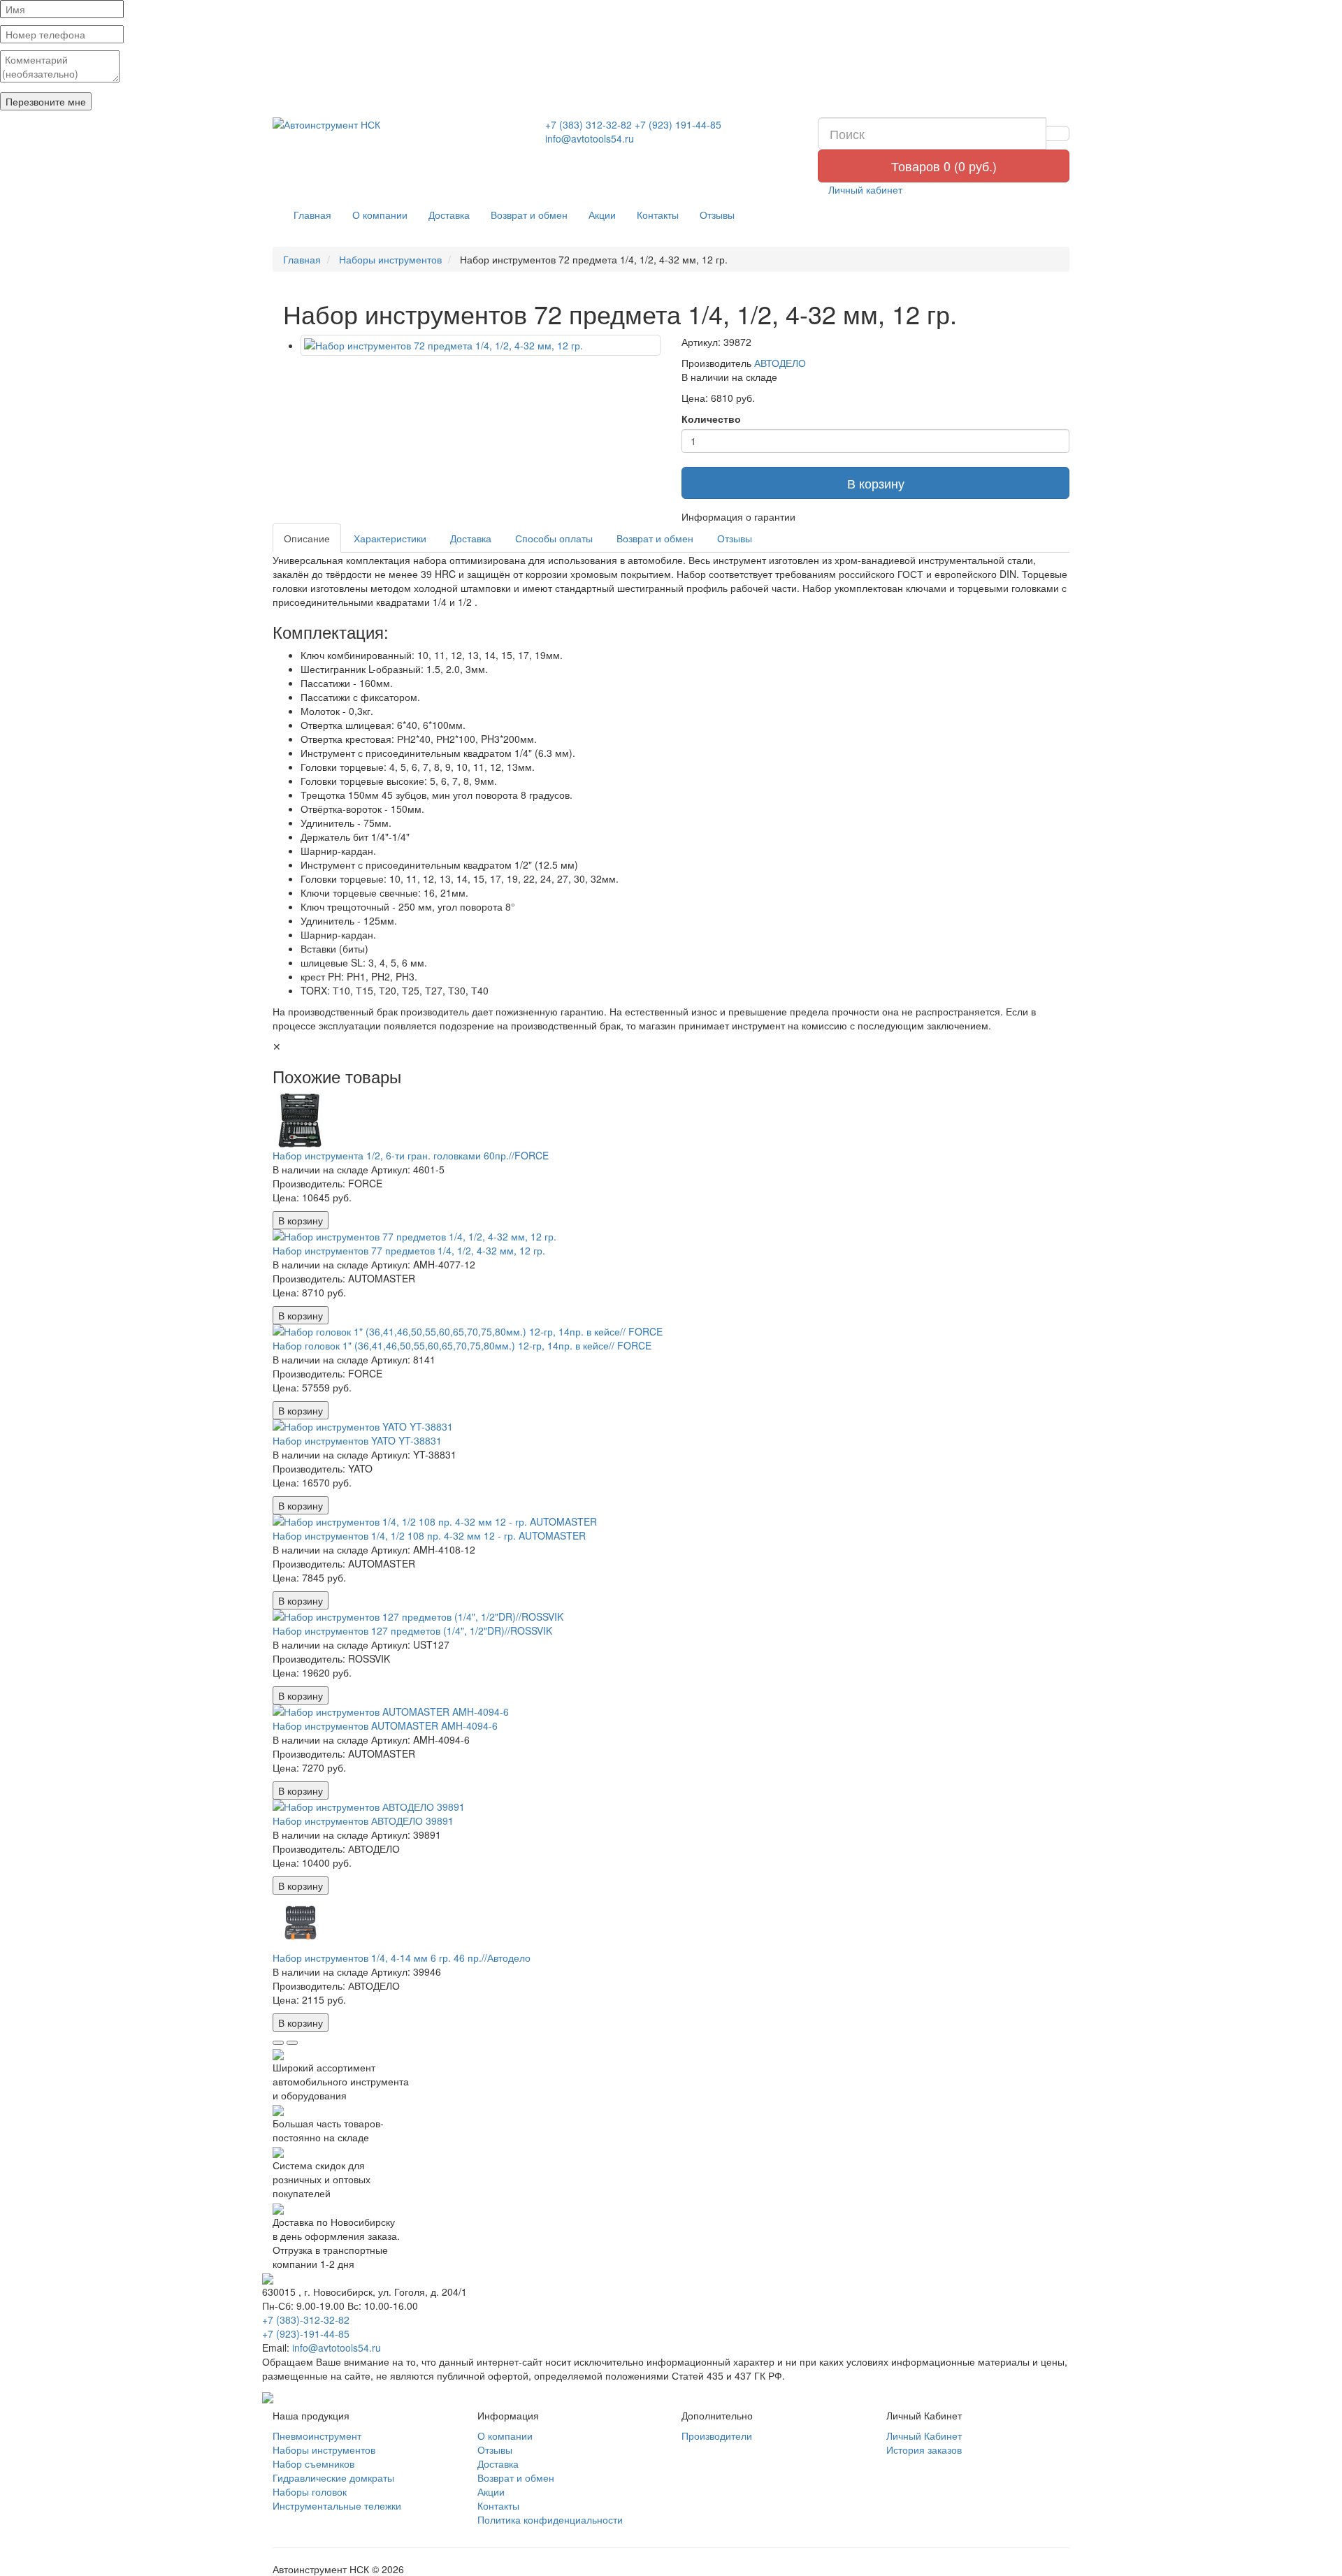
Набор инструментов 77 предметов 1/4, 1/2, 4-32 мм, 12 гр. (409, 1250)
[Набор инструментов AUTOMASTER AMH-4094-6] (671, 1712)
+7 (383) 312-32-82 (589, 124)
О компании (380, 215)
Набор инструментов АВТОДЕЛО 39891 (363, 1821)
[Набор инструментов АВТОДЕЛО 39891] (671, 1807)
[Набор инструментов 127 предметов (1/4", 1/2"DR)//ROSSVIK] (671, 1616)
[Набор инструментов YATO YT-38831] (671, 1426)
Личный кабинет (864, 189)
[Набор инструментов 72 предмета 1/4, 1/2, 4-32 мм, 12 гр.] (481, 345)
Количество (711, 419)
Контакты (658, 215)
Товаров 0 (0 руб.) (944, 166)
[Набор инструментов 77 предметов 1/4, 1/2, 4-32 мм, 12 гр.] (671, 1236)
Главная (312, 215)
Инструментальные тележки (337, 2505)
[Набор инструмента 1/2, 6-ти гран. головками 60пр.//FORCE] (671, 1120)
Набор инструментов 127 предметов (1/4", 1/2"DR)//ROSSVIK (412, 1630)
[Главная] (398, 124)
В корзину (876, 483)
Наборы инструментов (324, 2450)
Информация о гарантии (738, 516)
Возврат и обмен (529, 215)
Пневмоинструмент (317, 2436)
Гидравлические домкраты (333, 2477)
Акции (602, 215)
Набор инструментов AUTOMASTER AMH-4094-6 (385, 1725)
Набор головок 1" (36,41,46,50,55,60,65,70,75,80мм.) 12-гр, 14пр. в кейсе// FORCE (462, 1345)
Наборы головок (310, 2491)
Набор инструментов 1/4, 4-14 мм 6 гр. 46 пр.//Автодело (402, 1958)
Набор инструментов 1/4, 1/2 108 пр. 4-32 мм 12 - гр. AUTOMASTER (429, 1535)
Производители (717, 2436)
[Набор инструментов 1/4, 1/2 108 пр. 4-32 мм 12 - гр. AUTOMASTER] (671, 1521)
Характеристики (390, 538)
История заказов (924, 2450)
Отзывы (717, 215)
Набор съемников (313, 2463)
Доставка (449, 215)
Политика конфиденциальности (550, 2519)
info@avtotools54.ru (590, 138)
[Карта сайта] (268, 2396)
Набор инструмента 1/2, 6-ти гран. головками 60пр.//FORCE (411, 1155)
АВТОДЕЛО (780, 363)
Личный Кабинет (924, 2436)
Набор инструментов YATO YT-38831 (357, 1440)
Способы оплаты (554, 538)
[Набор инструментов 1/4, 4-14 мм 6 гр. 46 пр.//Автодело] (671, 1923)
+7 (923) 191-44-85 (678, 124)
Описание (307, 538)
